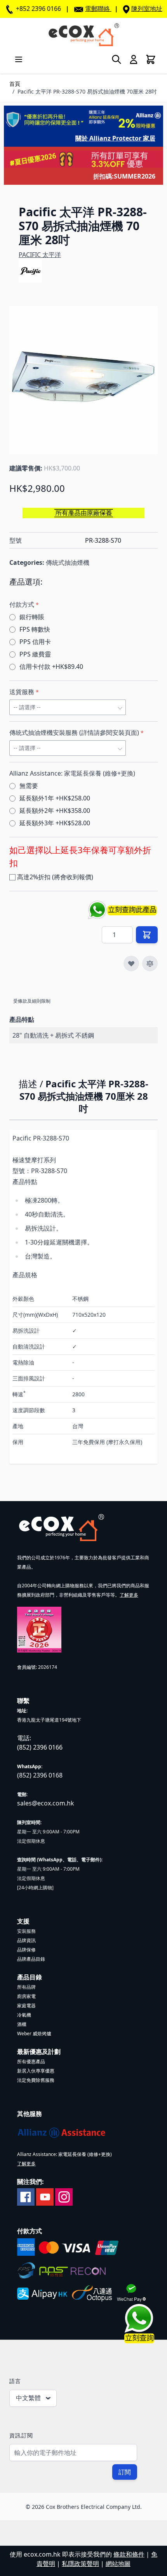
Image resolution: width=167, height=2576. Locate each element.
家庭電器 (26, 2006)
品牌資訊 (26, 1940)
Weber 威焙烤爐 (34, 2034)
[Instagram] (64, 2196)
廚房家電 (26, 1996)
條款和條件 (129, 2554)
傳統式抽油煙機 (68, 562)
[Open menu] (19, 59)
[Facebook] (26, 2196)
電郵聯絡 (97, 9)
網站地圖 (118, 2564)
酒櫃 (22, 2024)
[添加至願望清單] (131, 963)
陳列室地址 (147, 9)
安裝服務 (26, 1931)
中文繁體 (28, 2398)
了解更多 (129, 1595)
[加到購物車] (147, 935)
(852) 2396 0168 (40, 1775)
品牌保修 (26, 1950)
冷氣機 (24, 2015)
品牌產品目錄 (31, 1959)
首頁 (15, 84)
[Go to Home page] (83, 35)
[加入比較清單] (150, 963)
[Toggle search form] (117, 59)
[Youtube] (45, 2196)
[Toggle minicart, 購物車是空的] (151, 59)
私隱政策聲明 (80, 2564)
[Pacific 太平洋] (30, 271)
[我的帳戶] (134, 59)
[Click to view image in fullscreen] (83, 380)
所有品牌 (26, 1987)
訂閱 (125, 2472)
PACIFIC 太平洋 (40, 255)
